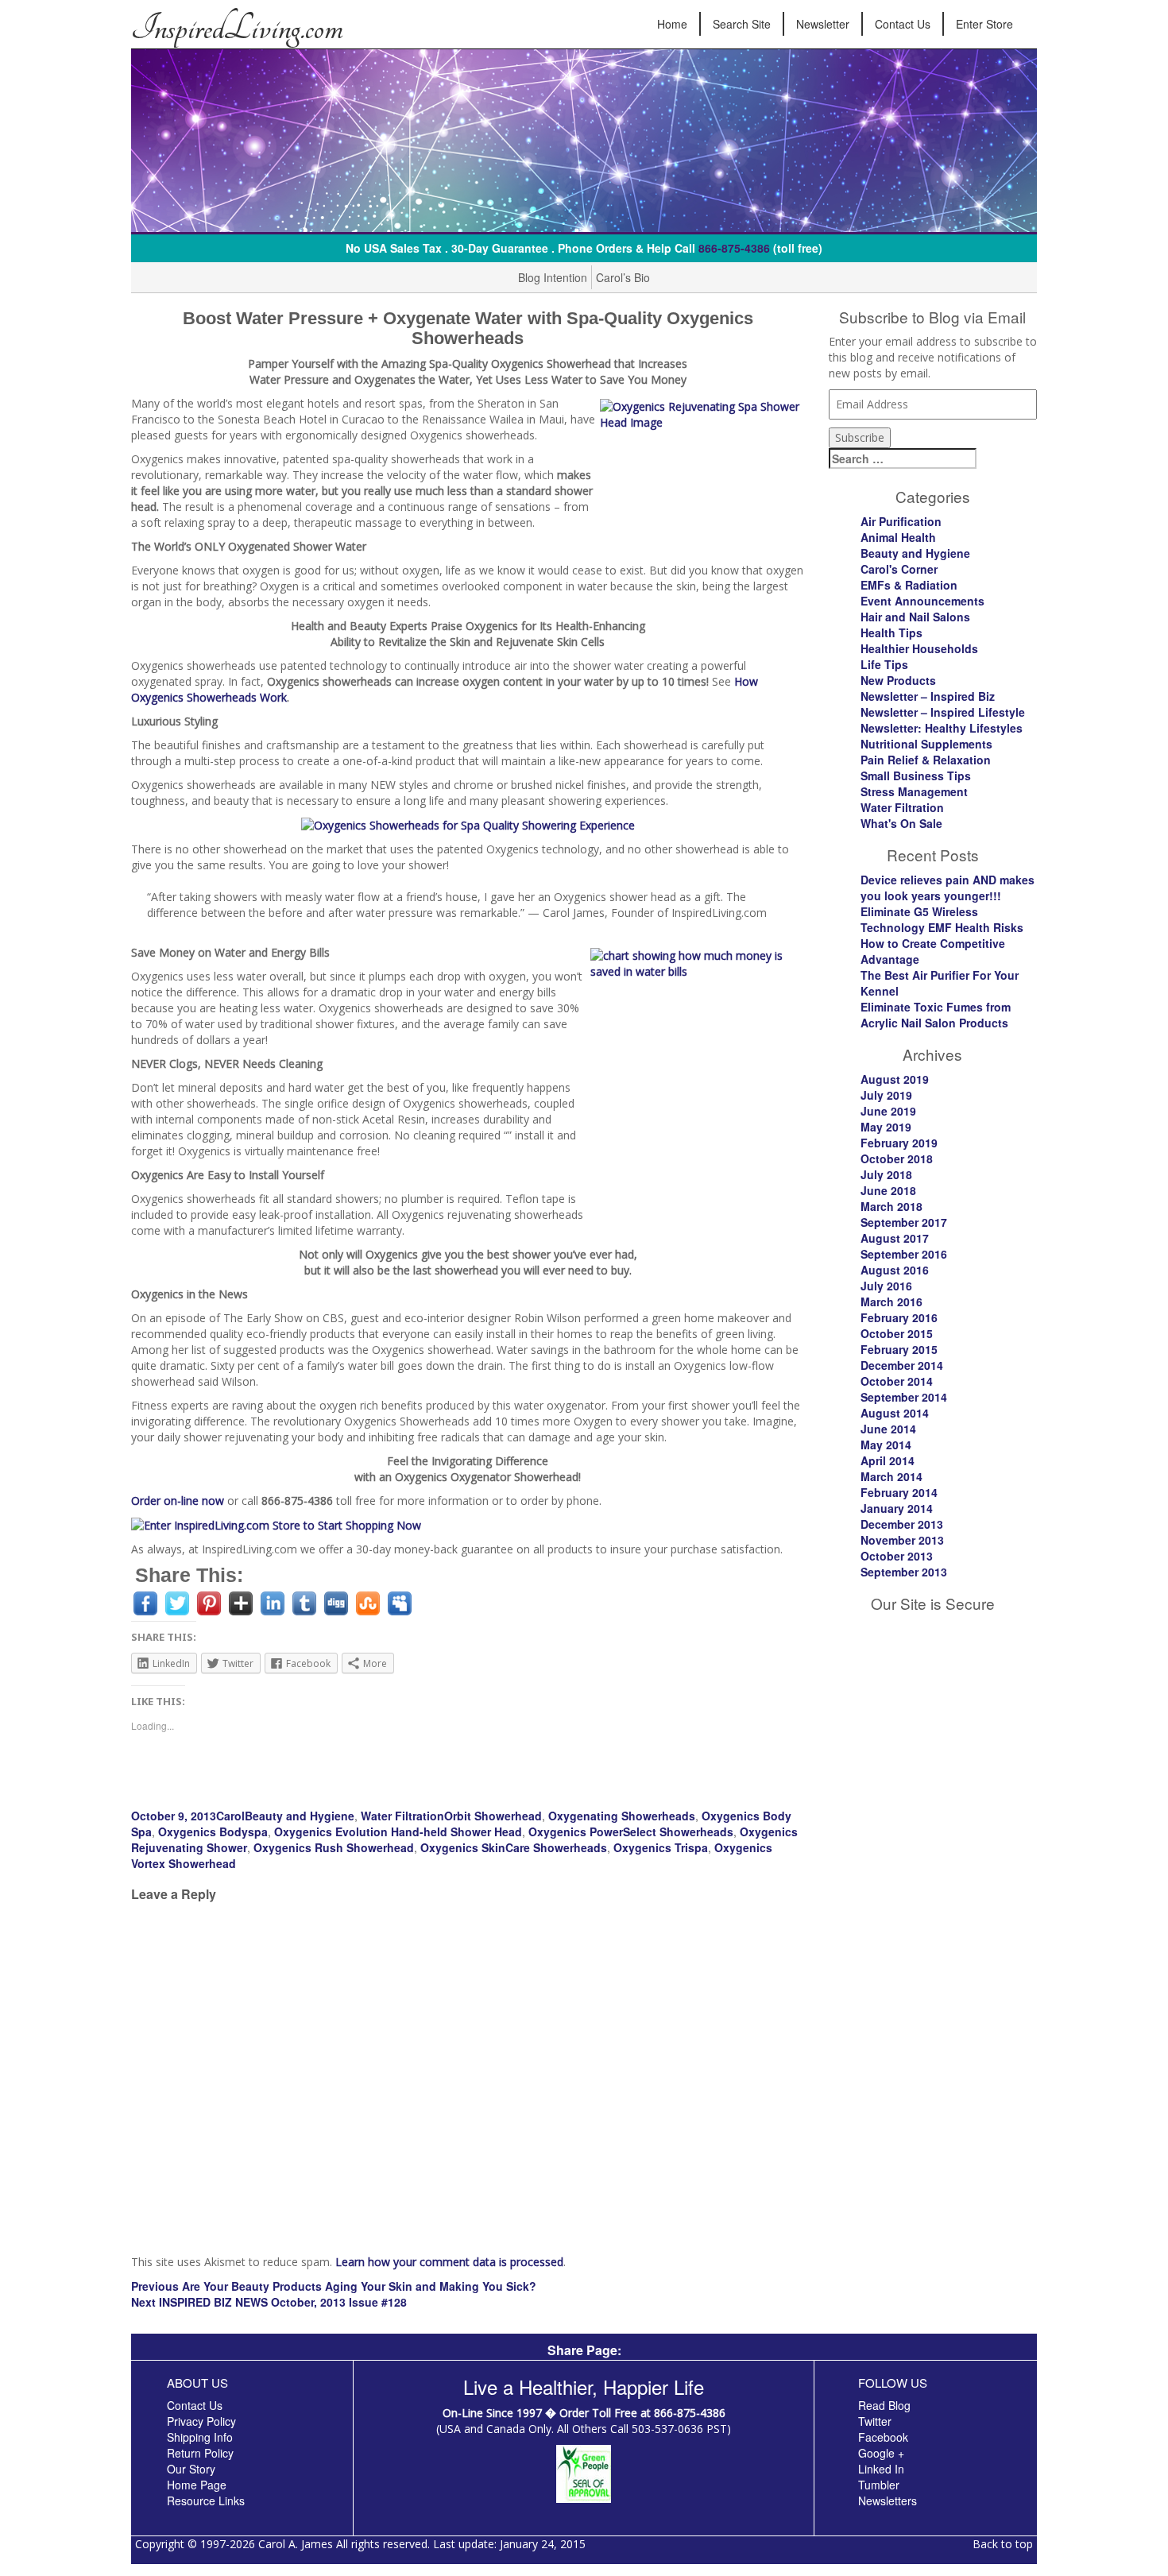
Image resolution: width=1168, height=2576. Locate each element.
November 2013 (902, 1540)
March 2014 (891, 1476)
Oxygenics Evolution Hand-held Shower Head (398, 1831)
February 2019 (899, 1143)
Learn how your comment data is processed (449, 2262)
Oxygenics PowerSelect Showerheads (631, 1831)
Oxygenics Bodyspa (213, 1831)
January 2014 (897, 1508)
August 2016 (895, 1270)
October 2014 (897, 1381)
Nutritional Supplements (926, 744)
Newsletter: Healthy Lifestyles (942, 728)
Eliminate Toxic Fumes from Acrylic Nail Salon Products (936, 1015)
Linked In (881, 2469)
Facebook (883, 2437)
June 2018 (888, 1190)
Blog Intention (553, 277)
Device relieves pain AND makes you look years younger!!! (948, 888)
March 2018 (891, 1206)
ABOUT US (197, 2383)
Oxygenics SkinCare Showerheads (514, 1847)
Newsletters (888, 2501)
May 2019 (886, 1127)
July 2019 (886, 1095)
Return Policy (200, 2453)
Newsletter (823, 24)
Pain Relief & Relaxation (926, 760)
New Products (898, 680)
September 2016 (904, 1254)
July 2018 (886, 1174)
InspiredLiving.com (237, 28)
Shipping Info (200, 2437)
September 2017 (904, 1222)
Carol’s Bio (623, 277)
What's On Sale (901, 823)
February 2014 (899, 1492)
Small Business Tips (916, 776)
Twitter (875, 2421)
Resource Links (206, 2501)
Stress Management (914, 791)
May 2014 (886, 1445)
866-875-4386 (734, 248)
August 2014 (895, 1413)
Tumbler (879, 2485)
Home (672, 24)
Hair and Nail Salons (915, 617)
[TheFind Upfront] (584, 2472)
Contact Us (903, 24)
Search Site (742, 24)
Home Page (197, 2485)
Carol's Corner (899, 569)
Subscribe (860, 437)
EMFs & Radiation (909, 585)
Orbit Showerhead (493, 1816)
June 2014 (888, 1429)
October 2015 (897, 1333)
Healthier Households (919, 648)
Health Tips (891, 632)
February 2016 (899, 1317)
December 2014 (902, 1365)
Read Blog (884, 2405)
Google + (881, 2453)
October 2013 (897, 1556)
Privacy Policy (201, 2421)
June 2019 (888, 1111)
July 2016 (886, 1286)
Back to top (1003, 2544)
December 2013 (902, 1524)
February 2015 (899, 1349)
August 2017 (895, 1238)
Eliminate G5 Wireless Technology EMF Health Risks (942, 919)
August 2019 (895, 1079)
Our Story (191, 2469)
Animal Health (898, 537)
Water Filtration (402, 1816)
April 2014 (888, 1460)
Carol (230, 1816)
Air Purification (901, 521)
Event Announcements (922, 601)
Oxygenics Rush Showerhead (334, 1847)
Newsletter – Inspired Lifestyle (943, 712)
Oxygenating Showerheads (622, 1816)
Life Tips (884, 664)
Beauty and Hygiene (300, 1816)
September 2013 (904, 1572)
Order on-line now (178, 1501)
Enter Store (984, 24)
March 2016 (891, 1302)
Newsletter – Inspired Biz (928, 696)
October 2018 (897, 1158)
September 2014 (904, 1397)
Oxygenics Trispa (661, 1847)
